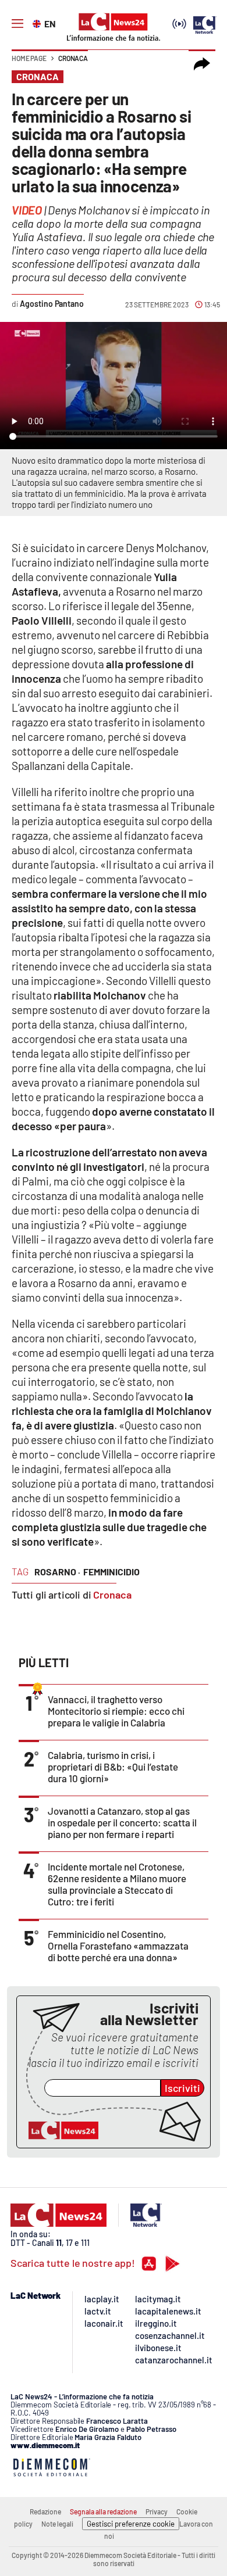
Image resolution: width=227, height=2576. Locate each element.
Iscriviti (182, 2088)
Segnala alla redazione (103, 2511)
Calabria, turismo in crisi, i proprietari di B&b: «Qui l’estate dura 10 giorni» (113, 1767)
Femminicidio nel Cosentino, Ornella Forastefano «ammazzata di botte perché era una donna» (118, 1946)
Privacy (157, 2511)
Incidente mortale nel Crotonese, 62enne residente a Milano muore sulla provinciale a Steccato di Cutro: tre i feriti (117, 1884)
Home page (29, 58)
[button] (202, 64)
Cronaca (73, 58)
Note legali (57, 2524)
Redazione (45, 2511)
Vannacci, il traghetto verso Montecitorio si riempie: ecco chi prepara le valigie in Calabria (116, 1711)
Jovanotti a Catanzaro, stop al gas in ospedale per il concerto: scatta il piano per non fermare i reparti (122, 1822)
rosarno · (57, 1572)
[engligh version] (38, 23)
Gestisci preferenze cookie (131, 2524)
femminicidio (111, 1572)
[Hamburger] (17, 24)
